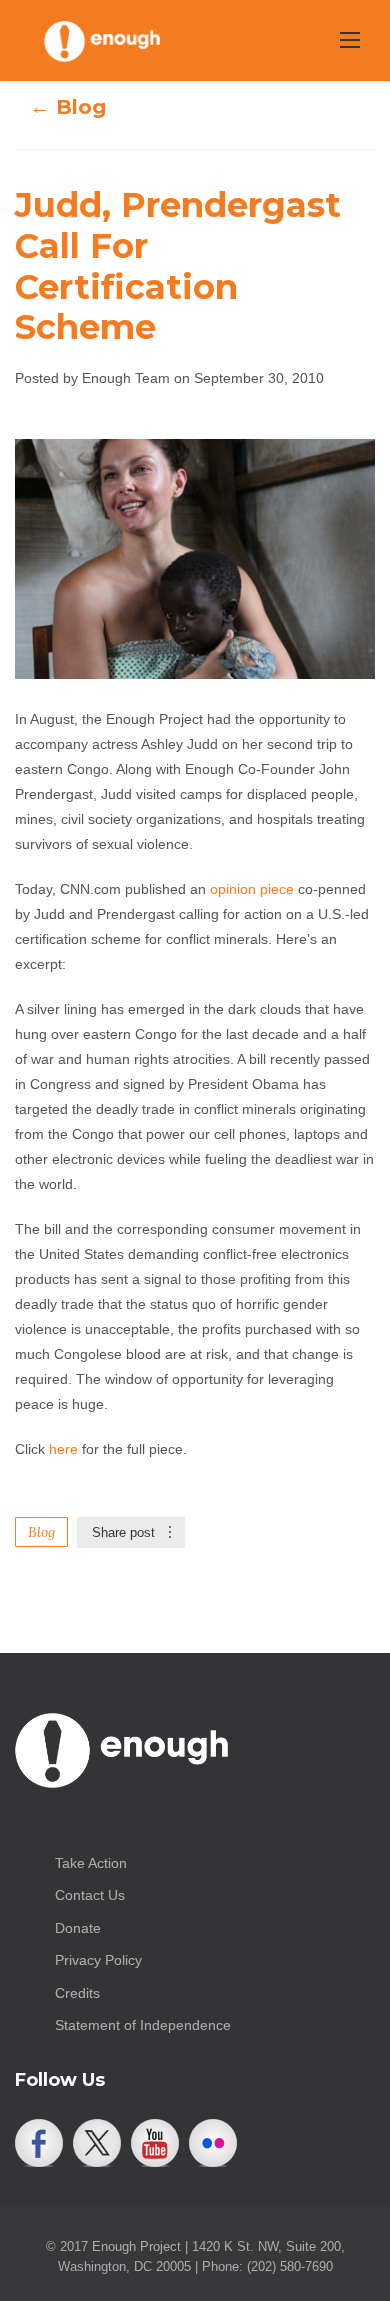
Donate (78, 1928)
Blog (41, 1532)
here (63, 1449)
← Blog (68, 107)
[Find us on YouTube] (155, 2143)
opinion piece (252, 889)
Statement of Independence (143, 2025)
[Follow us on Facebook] (39, 2143)
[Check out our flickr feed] (213, 2143)
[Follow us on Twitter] (97, 2143)
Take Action (91, 1863)
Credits (77, 1993)
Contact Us (90, 1895)
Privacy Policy (98, 1960)
